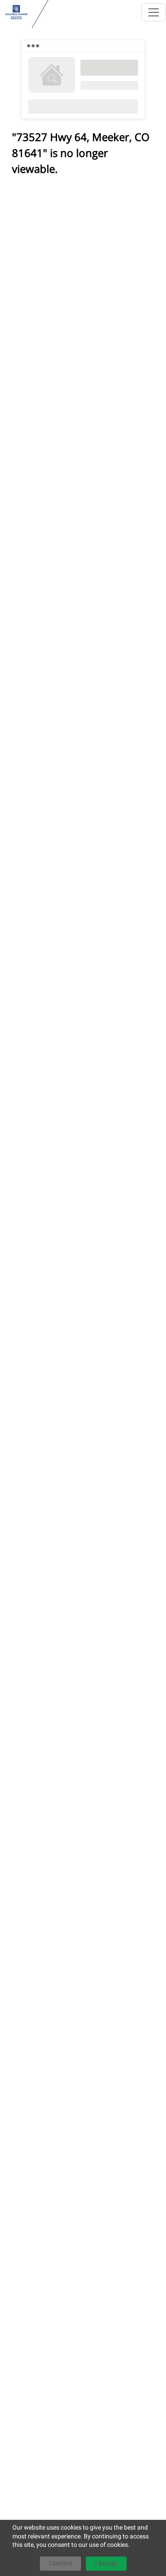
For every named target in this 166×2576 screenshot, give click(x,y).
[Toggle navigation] (154, 12)
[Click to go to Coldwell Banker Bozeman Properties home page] (16, 12)
